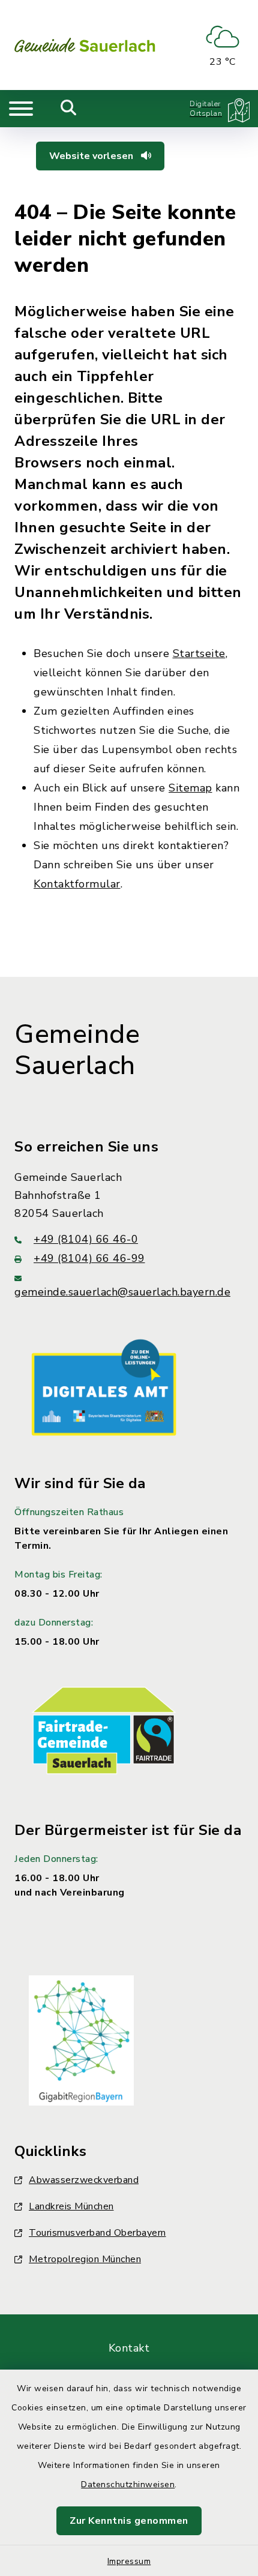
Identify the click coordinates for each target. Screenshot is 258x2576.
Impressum (129, 2561)
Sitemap (190, 788)
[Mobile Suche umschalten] (69, 109)
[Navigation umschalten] (21, 109)
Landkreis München (71, 2206)
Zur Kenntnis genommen (129, 2521)
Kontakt (129, 2348)
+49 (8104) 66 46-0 (86, 1239)
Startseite (199, 653)
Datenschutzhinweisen (128, 2484)
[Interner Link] (104, 1387)
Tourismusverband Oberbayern (97, 2233)
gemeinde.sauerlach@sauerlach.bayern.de (122, 1292)
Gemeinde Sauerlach (77, 1050)
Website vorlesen (92, 156)
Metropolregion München (85, 2259)
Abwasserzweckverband (84, 2180)
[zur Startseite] (85, 45)
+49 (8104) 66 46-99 (89, 1258)
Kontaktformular (77, 884)
